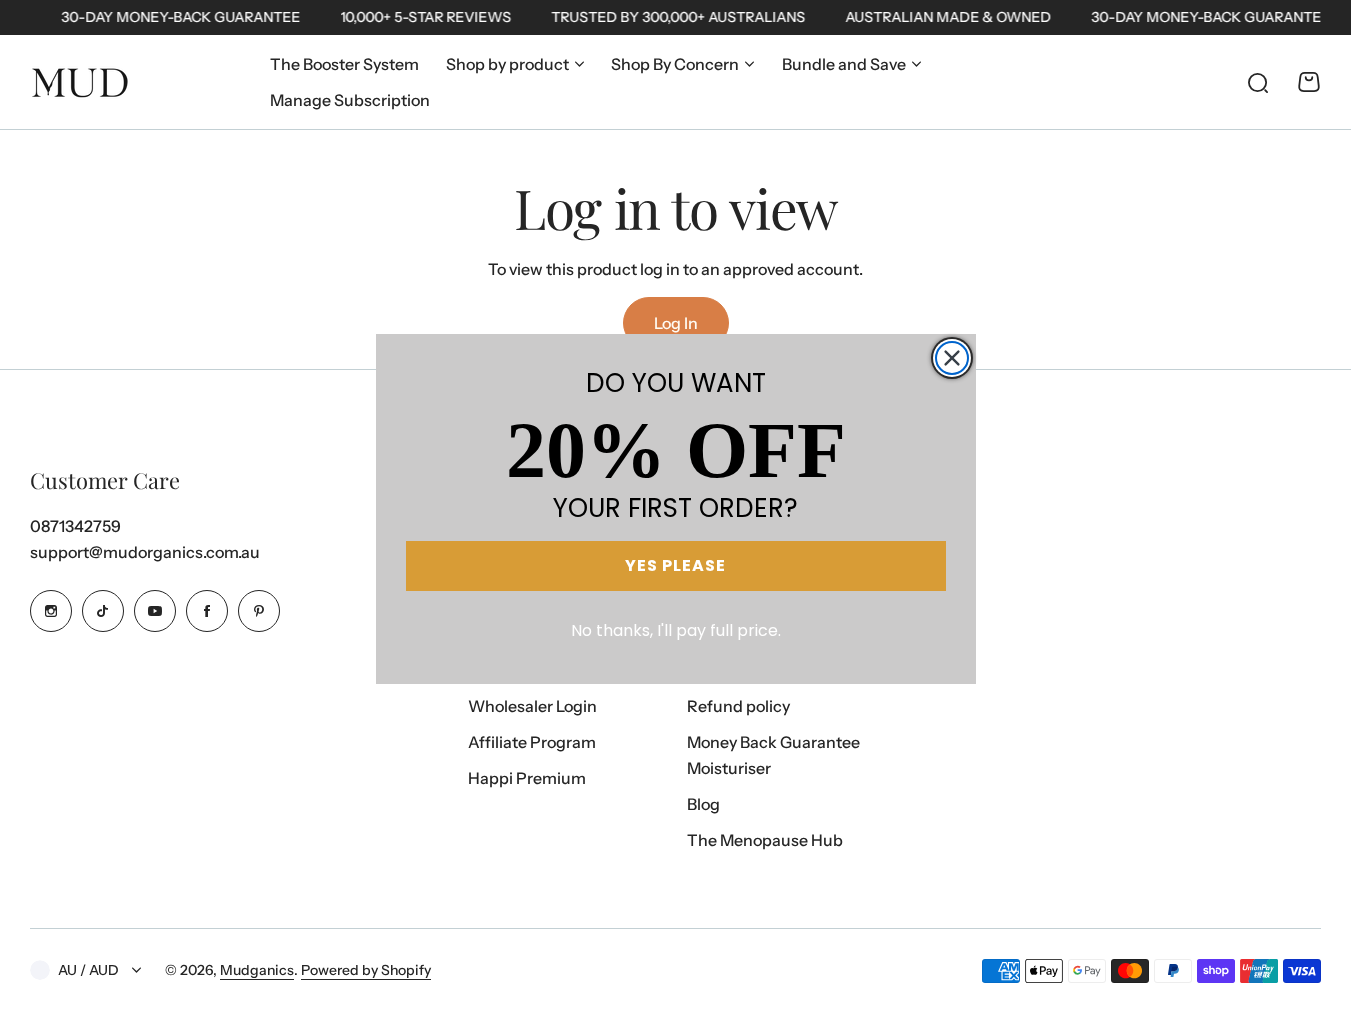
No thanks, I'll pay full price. (676, 630)
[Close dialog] (952, 358)
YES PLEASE (675, 565)
